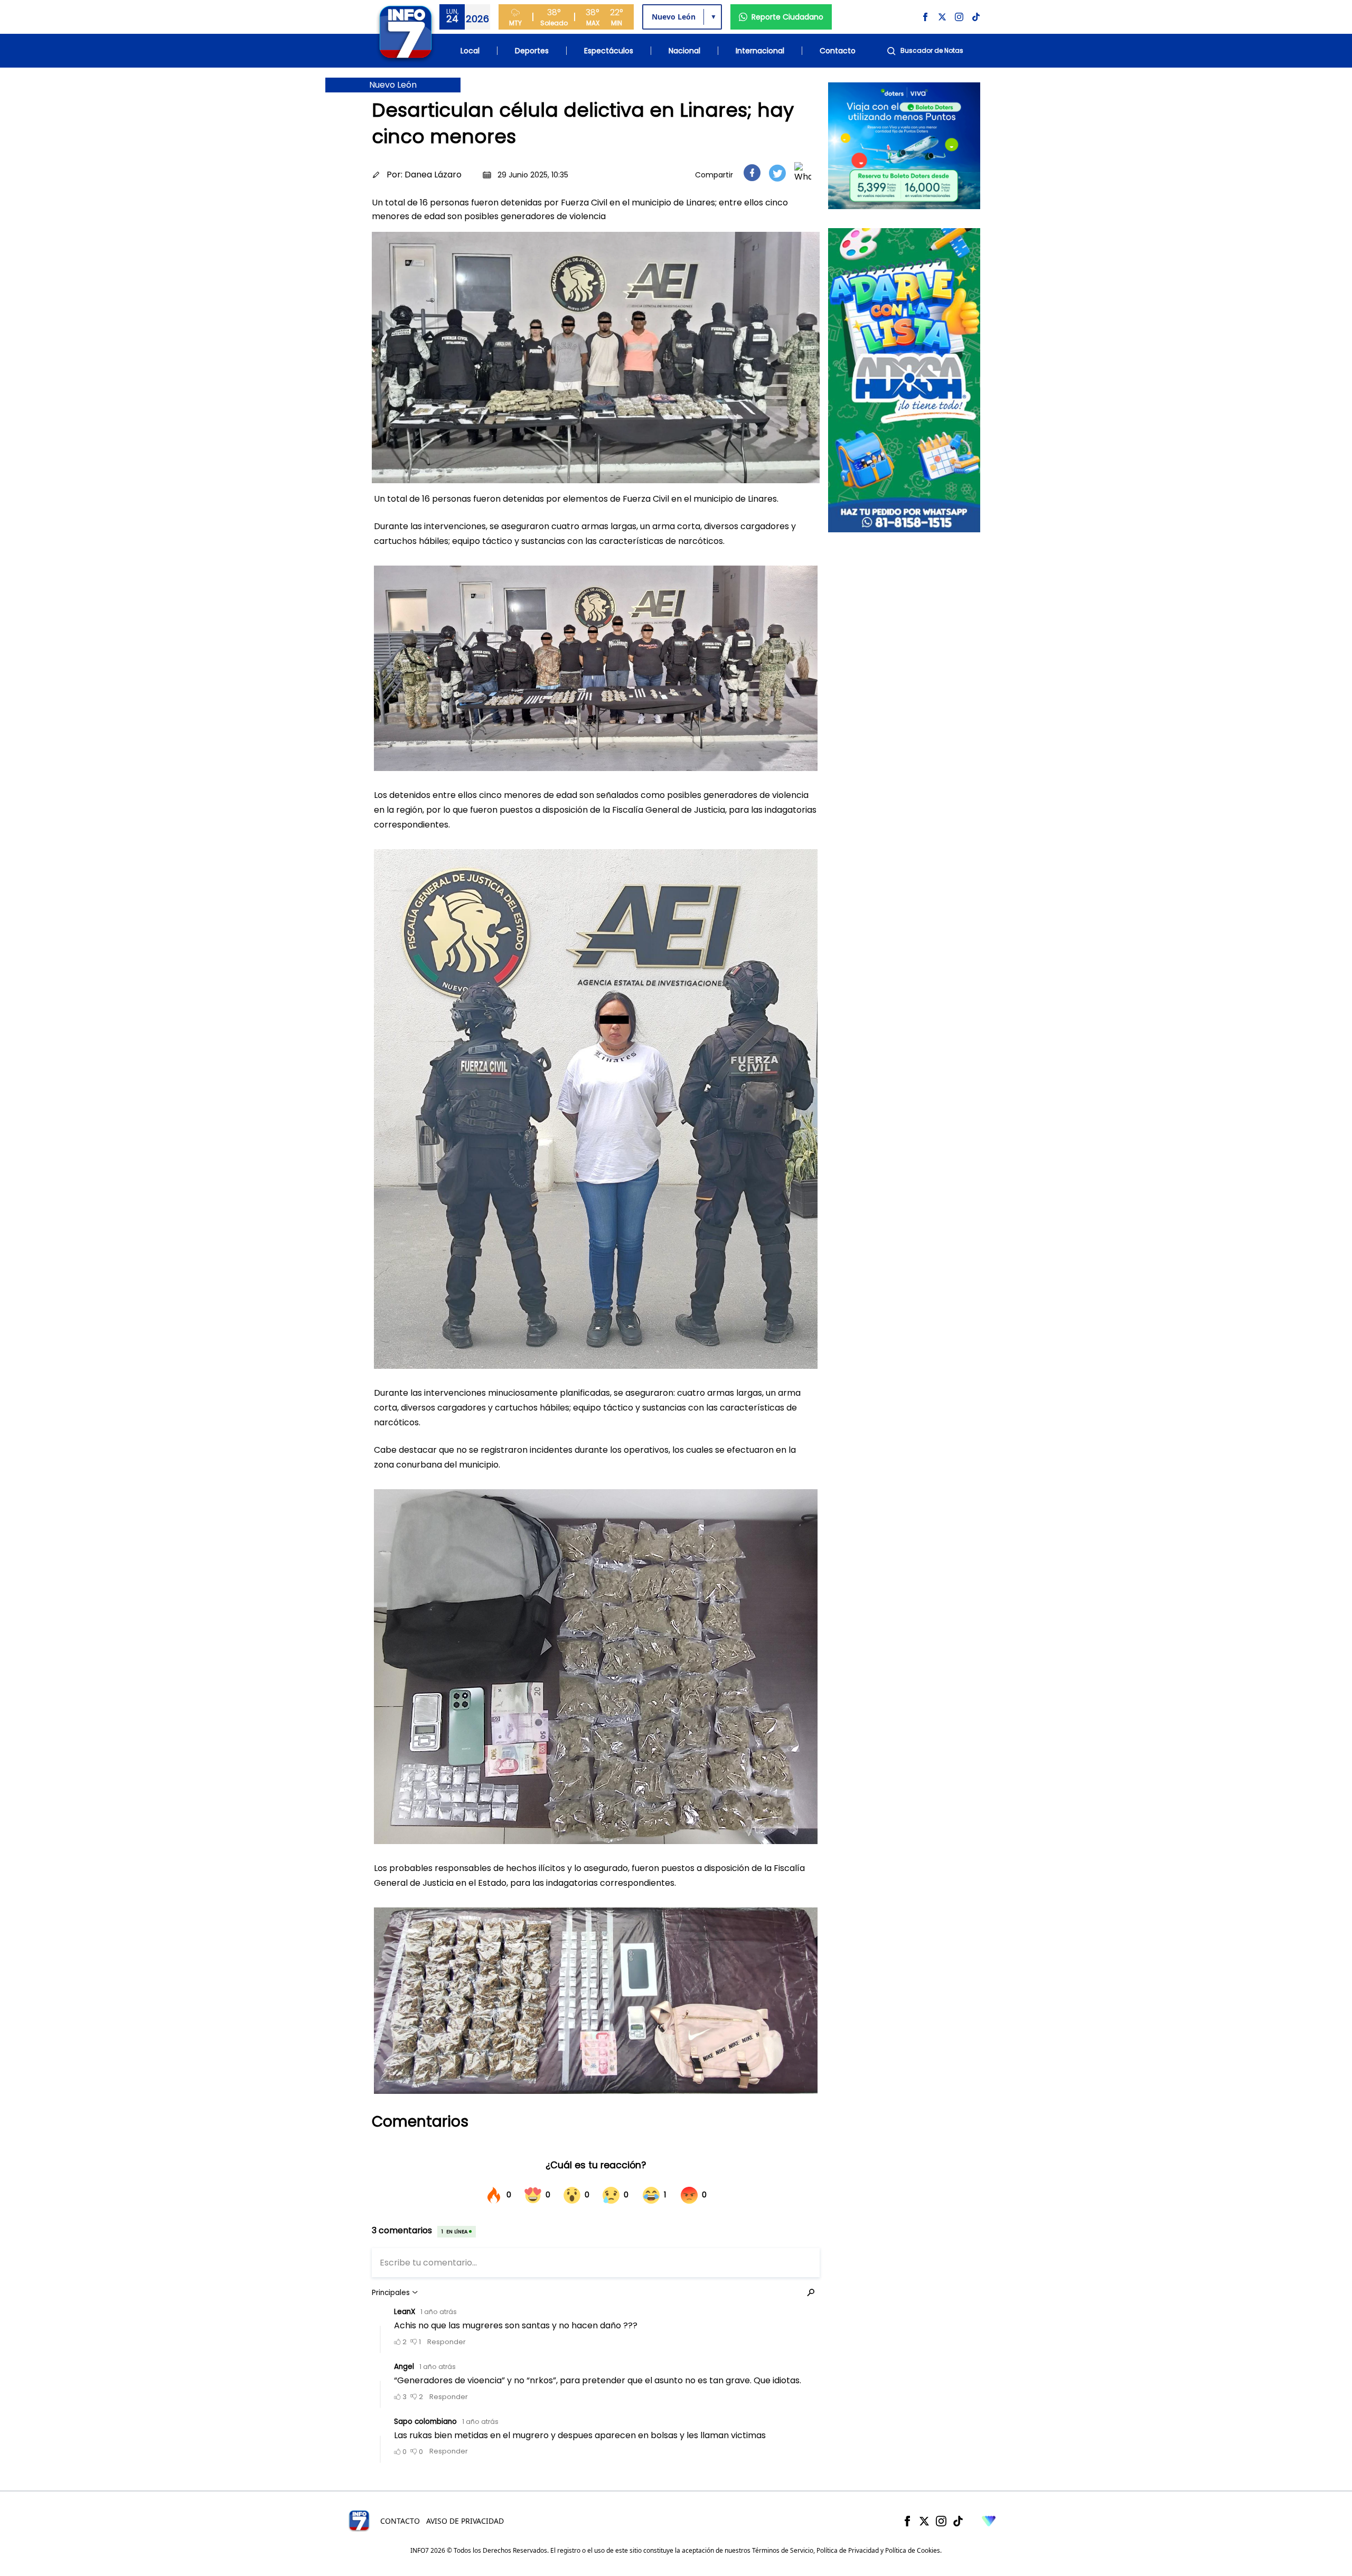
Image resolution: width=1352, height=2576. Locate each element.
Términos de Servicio (783, 2550)
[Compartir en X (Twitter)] (777, 173)
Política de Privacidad (848, 2550)
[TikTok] (958, 2521)
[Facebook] (907, 2521)
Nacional (684, 51)
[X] (924, 2521)
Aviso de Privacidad (465, 2521)
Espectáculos (609, 51)
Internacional (760, 51)
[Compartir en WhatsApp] (803, 173)
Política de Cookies (913, 2550)
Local (470, 51)
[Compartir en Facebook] (752, 173)
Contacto (838, 51)
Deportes (532, 51)
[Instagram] (941, 2521)
